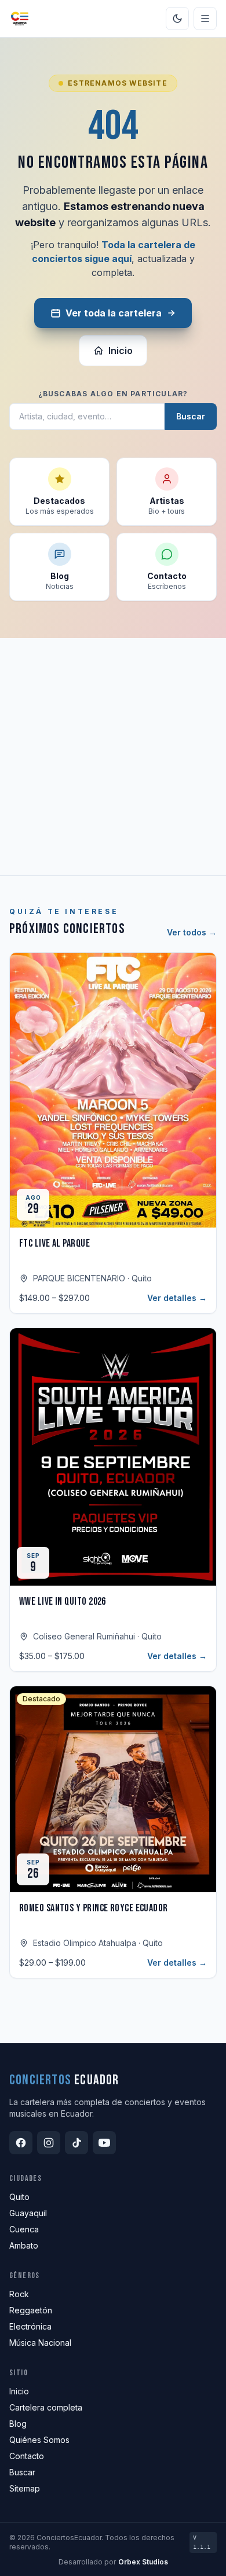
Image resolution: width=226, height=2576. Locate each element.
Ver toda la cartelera (114, 313)
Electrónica (30, 2326)
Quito (19, 2197)
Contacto (27, 2456)
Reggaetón (31, 2310)
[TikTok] (76, 2143)
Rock (19, 2294)
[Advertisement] (113, 757)
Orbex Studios (143, 2562)
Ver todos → (192, 932)
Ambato (24, 2245)
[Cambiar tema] (177, 19)
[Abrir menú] (205, 19)
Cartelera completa (46, 2407)
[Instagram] (49, 2143)
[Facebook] (21, 2143)
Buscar (191, 416)
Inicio (121, 351)
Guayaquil (28, 2213)
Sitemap (25, 2488)
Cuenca (24, 2229)
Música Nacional (40, 2343)
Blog (18, 2424)
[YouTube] (104, 2143)
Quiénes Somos (39, 2440)
